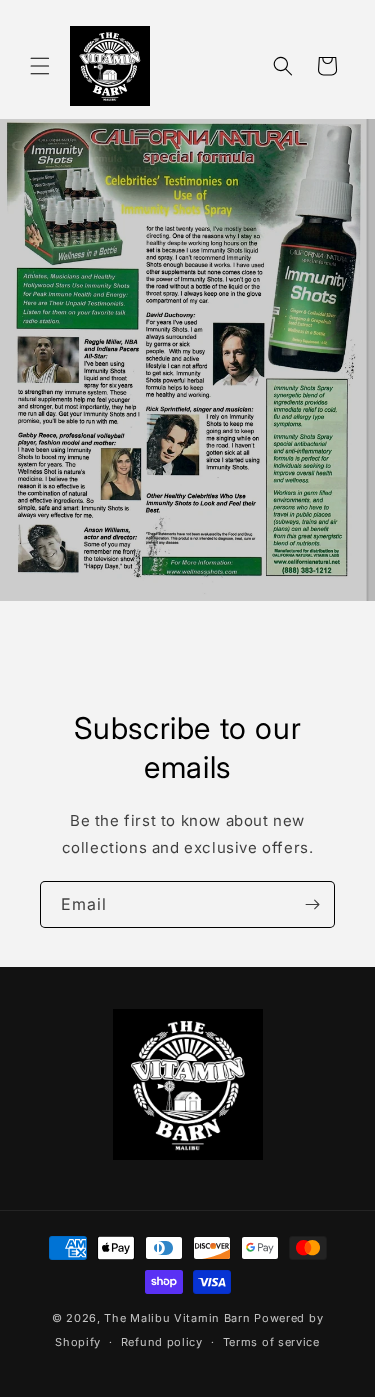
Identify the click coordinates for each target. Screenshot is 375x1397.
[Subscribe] (312, 904)
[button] (40, 66)
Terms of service (271, 1342)
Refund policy (162, 1342)
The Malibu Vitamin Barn (177, 1318)
